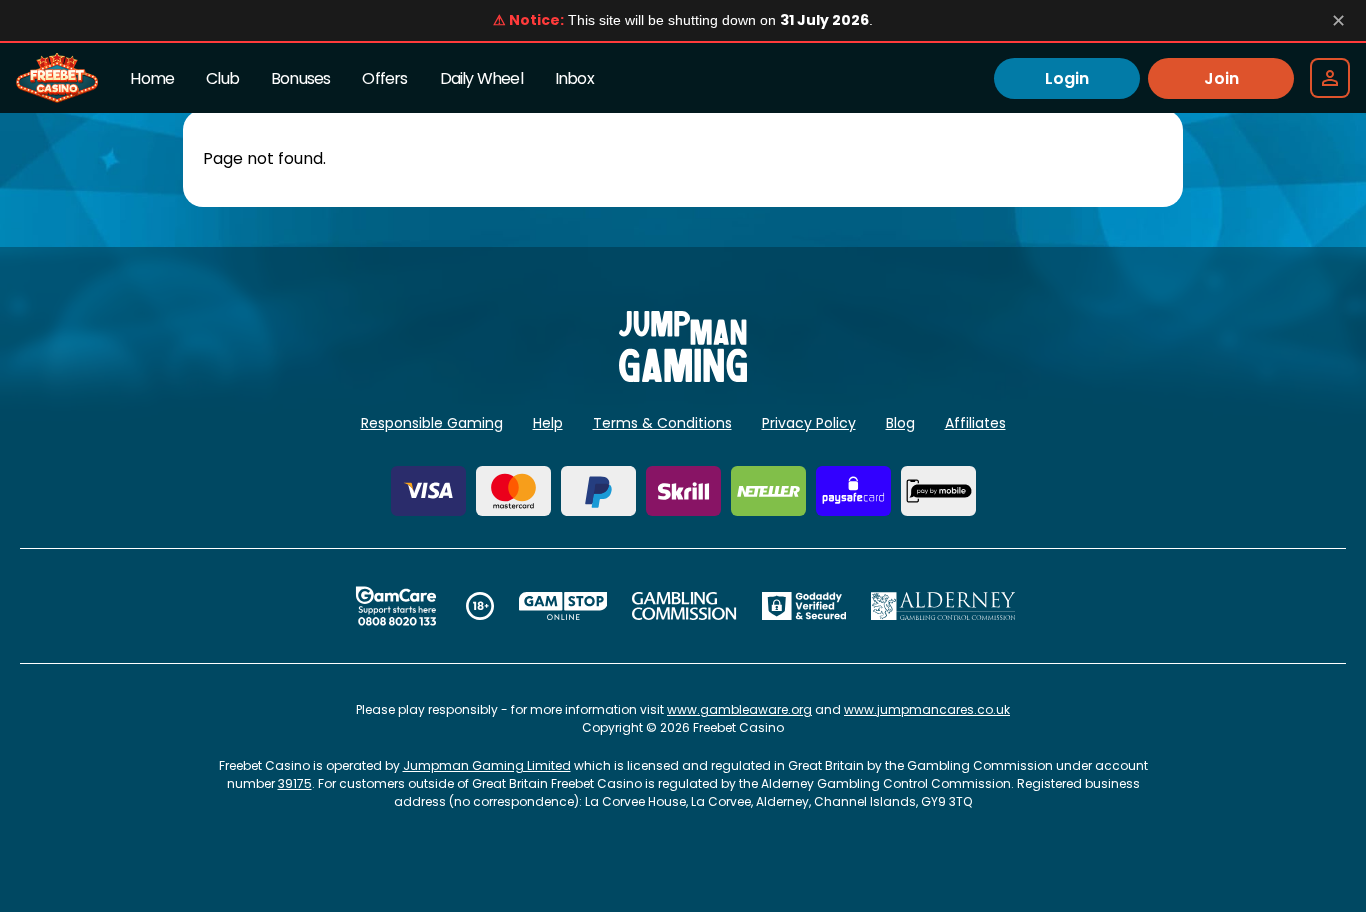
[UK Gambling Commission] (684, 606)
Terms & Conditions (662, 423)
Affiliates (975, 423)
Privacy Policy (809, 423)
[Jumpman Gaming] (683, 376)
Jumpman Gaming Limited (487, 765)
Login (1067, 78)
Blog (900, 423)
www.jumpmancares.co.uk (927, 709)
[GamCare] (396, 606)
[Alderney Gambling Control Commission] (943, 606)
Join (1221, 78)
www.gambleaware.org (739, 709)
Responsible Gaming (432, 423)
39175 (295, 783)
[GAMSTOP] (563, 606)
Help (548, 423)
